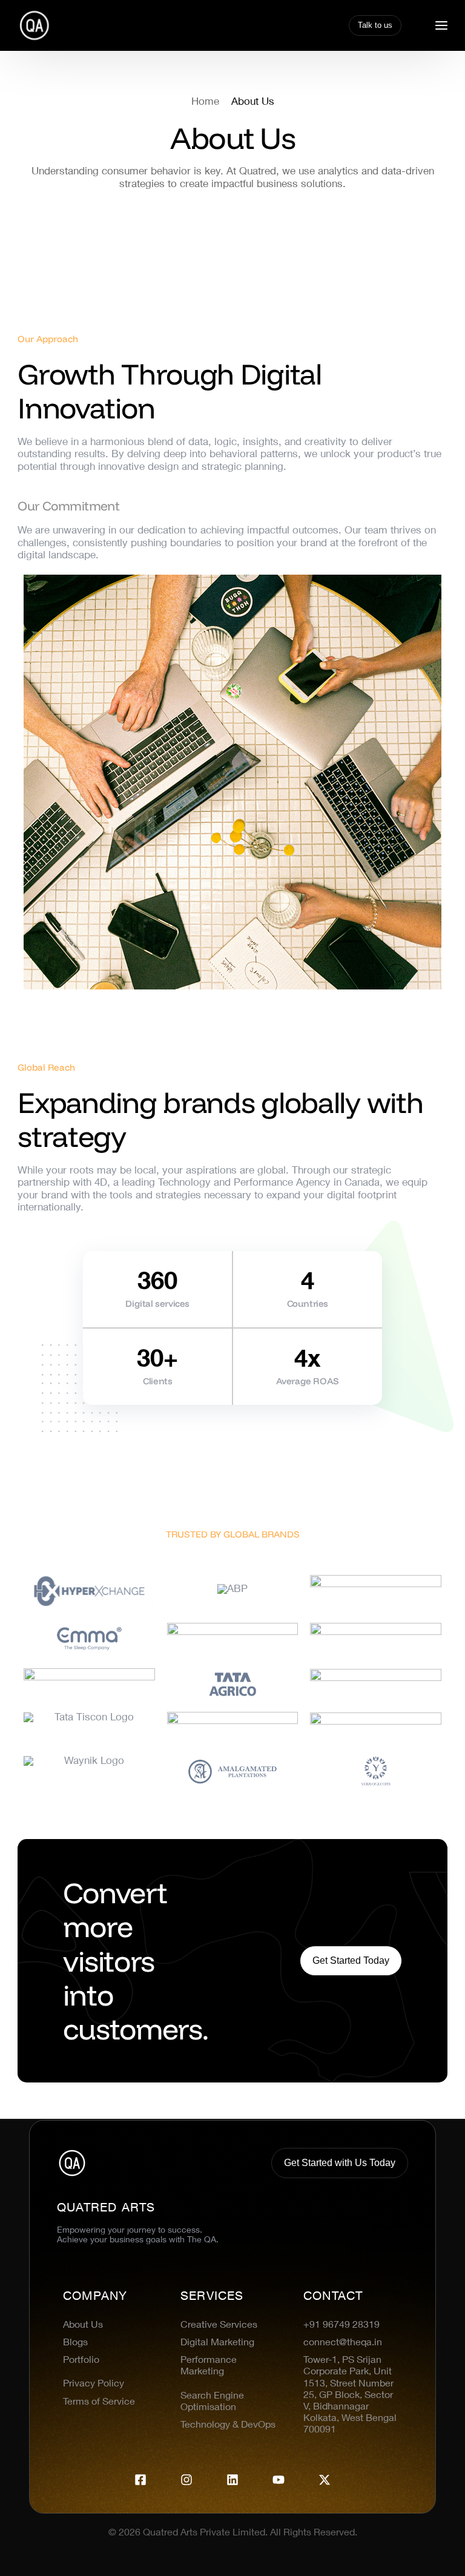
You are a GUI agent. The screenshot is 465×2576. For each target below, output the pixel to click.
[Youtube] (279, 2480)
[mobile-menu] (435, 25)
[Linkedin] (232, 2480)
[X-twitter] (325, 2480)
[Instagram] (186, 2480)
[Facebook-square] (140, 2480)
